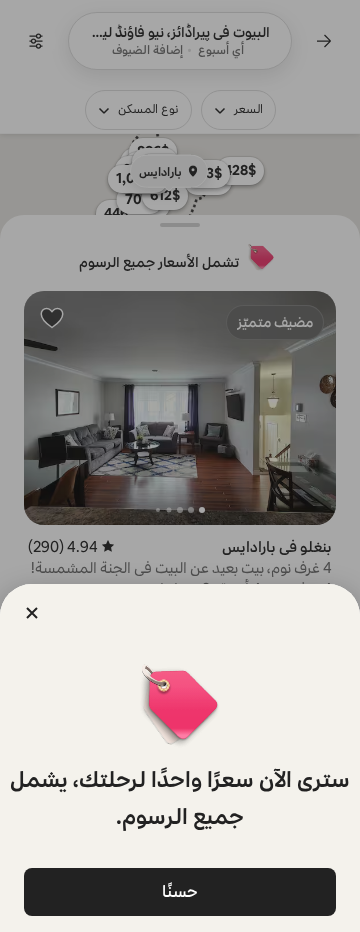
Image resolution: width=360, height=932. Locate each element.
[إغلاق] (32, 613)
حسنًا (180, 891)
